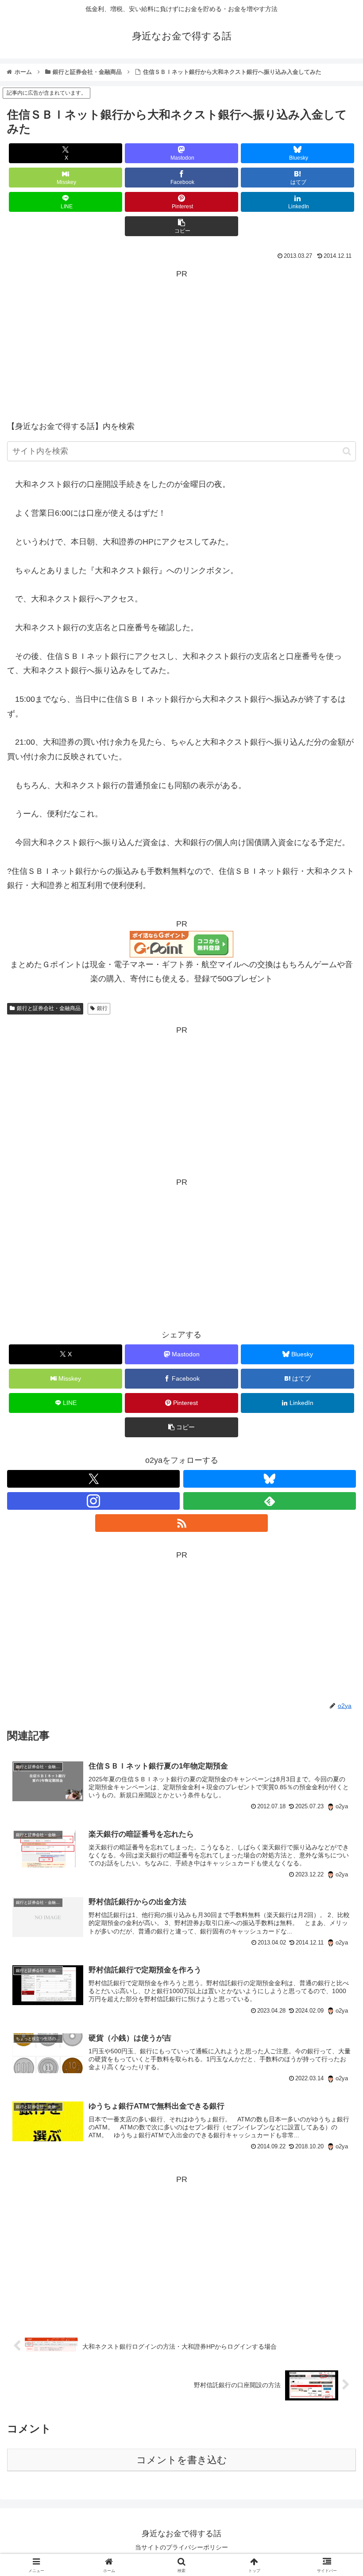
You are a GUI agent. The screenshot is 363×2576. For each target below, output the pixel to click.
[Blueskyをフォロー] (270, 1479)
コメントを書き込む (182, 2460)
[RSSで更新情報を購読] (181, 1523)
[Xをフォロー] (93, 1479)
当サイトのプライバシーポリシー (181, 2547)
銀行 (102, 1008)
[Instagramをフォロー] (93, 1501)
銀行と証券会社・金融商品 (49, 1008)
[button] (181, 226)
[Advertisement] (181, 343)
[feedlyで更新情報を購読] (270, 1501)
